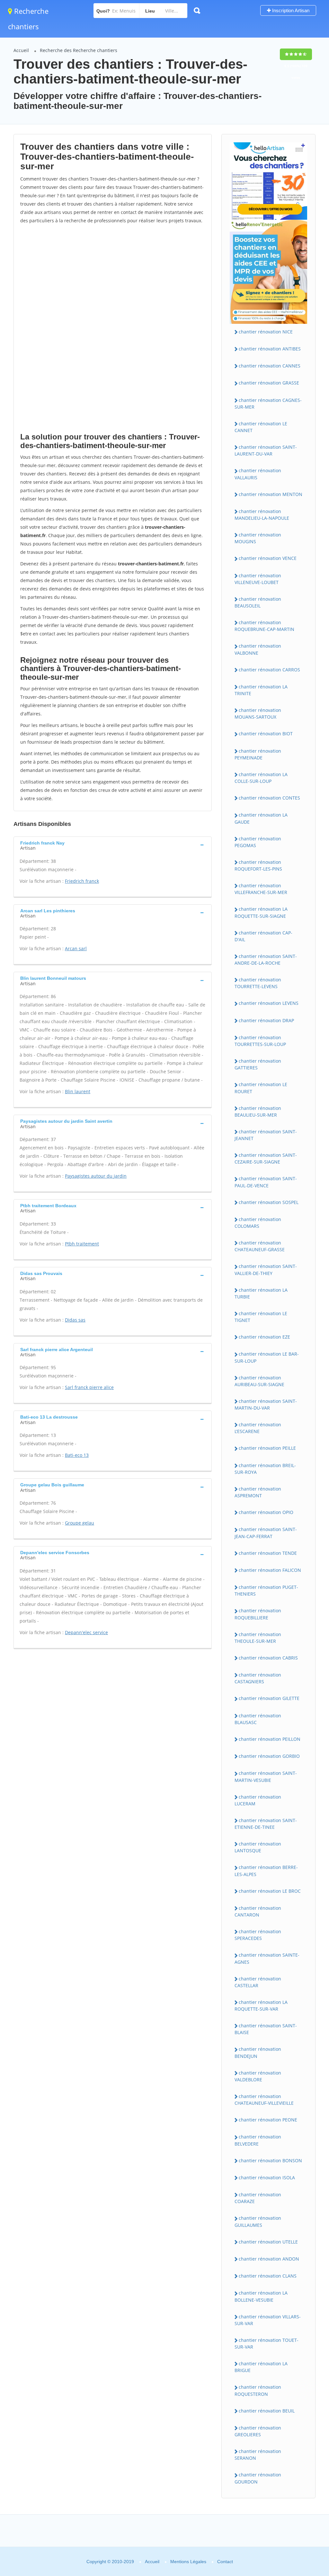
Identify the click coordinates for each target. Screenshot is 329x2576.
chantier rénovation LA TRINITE (261, 690)
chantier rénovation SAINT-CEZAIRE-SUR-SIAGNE (266, 1158)
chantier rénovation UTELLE (268, 2242)
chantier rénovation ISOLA (267, 2178)
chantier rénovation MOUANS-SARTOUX (258, 713)
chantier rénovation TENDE (268, 1553)
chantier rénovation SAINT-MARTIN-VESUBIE (266, 1776)
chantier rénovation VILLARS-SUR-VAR (268, 2320)
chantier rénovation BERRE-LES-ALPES (266, 1871)
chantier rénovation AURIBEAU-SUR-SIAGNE (259, 1381)
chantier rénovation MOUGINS (258, 538)
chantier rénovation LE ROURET (261, 1088)
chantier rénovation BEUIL (267, 2411)
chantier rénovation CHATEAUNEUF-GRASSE (260, 1246)
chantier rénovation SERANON (258, 2455)
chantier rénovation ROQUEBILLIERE (258, 1614)
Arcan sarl (76, 948)
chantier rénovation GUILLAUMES (258, 2221)
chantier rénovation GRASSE (269, 383)
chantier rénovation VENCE (268, 558)
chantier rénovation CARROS (269, 670)
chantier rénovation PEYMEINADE (258, 754)
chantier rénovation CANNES (270, 366)
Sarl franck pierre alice (89, 1387)
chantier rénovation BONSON (270, 2160)
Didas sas (75, 1320)
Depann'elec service (86, 1632)
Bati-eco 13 (77, 1455)
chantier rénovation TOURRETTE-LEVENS (258, 983)
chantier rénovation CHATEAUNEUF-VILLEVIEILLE (264, 2100)
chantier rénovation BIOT (266, 734)
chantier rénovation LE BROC (270, 1891)
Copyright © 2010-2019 (110, 2562)
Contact (225, 2562)
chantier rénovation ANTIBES (270, 349)
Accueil (21, 50)
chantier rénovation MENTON (271, 494)
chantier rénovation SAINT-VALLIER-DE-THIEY (266, 1270)
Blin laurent (78, 1091)
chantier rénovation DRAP (266, 1020)
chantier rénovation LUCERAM (258, 1800)
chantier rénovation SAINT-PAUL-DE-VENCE (266, 1182)
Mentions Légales (188, 2562)
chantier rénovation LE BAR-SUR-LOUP (267, 1357)
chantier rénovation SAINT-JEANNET (266, 1135)
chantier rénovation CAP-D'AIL (263, 936)
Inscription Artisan (290, 10)
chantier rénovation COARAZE (258, 2198)
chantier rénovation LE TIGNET (261, 1317)
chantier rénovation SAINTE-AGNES (267, 1958)
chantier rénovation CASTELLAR (258, 1982)
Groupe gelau (80, 1523)
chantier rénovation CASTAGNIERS (258, 1678)
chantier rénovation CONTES (269, 798)
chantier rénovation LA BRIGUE (261, 2367)
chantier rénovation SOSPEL (269, 1202)
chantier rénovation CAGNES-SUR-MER (268, 403)
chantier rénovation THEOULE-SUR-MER (258, 1638)
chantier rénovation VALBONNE (258, 649)
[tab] (113, 845)
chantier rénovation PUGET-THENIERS (266, 1590)
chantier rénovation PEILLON (270, 1739)
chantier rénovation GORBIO (269, 1756)
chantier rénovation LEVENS (269, 1003)
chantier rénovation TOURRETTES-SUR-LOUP (260, 1041)
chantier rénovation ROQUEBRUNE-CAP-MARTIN (264, 626)
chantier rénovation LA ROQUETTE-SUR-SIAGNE (261, 912)
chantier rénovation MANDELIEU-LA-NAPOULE (262, 515)
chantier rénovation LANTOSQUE (258, 1847)
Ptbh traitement (82, 1244)
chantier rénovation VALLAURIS (258, 474)
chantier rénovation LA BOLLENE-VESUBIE (261, 2296)
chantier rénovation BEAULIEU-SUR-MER (258, 1111)
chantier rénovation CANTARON (258, 1911)
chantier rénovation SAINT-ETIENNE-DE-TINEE (266, 1824)
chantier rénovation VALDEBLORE (258, 2076)
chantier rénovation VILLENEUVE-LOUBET (258, 579)
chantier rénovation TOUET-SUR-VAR (267, 2343)
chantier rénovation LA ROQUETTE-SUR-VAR (261, 2005)
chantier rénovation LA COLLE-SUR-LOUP (261, 778)
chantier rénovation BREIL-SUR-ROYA (265, 1469)
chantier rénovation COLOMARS (258, 1223)
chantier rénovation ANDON (269, 2259)
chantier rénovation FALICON (270, 1570)
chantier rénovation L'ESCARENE (258, 1428)
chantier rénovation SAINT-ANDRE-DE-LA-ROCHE (266, 960)
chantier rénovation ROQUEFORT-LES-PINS (258, 865)
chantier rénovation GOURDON (258, 2478)
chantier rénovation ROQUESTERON (258, 2390)
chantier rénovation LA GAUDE (261, 818)
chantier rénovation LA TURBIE (261, 1293)
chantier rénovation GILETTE (269, 1698)
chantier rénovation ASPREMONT (258, 1492)
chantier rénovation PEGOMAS (258, 842)
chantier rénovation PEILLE (267, 1448)
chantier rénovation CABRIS (268, 1658)
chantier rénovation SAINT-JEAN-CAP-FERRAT (266, 1533)
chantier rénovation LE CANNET (261, 427)
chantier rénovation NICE (266, 332)
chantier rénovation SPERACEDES (258, 1935)
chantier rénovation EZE (264, 1337)
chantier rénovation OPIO (266, 1512)
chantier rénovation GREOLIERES (258, 2431)
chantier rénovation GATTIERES (258, 1064)
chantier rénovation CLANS (268, 2276)
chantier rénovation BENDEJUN (258, 2052)
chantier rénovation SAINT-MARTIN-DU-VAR (266, 1404)
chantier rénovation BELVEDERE (258, 2140)
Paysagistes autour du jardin (96, 1176)
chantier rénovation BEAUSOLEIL (258, 602)
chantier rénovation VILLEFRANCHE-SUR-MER (261, 889)
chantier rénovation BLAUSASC (258, 1719)
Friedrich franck (82, 881)
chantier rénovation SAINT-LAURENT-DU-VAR (266, 450)
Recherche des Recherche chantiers (79, 50)
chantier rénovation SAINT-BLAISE (266, 2029)
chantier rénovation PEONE (268, 2120)
